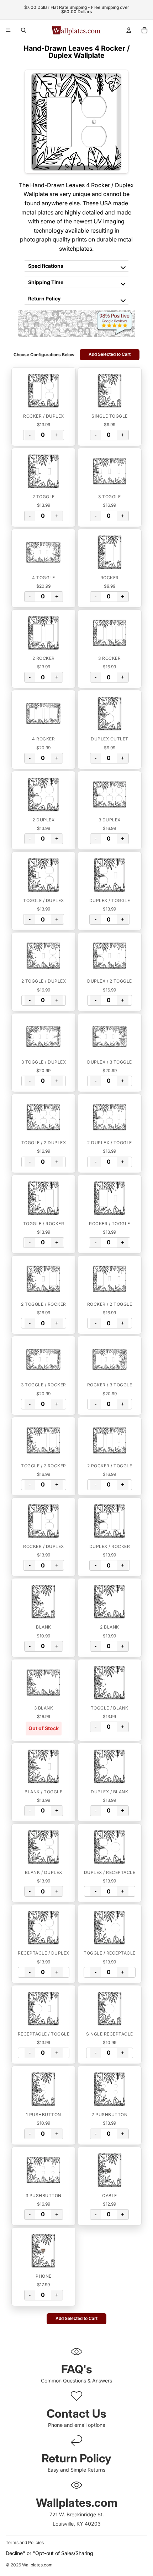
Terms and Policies (25, 2542)
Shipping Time (46, 282)
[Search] (23, 30)
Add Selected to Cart (110, 354)
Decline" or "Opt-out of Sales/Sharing (49, 2553)
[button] (44, 391)
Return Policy (44, 298)
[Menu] (8, 30)
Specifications (46, 266)
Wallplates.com (37, 2565)
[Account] (129, 30)
